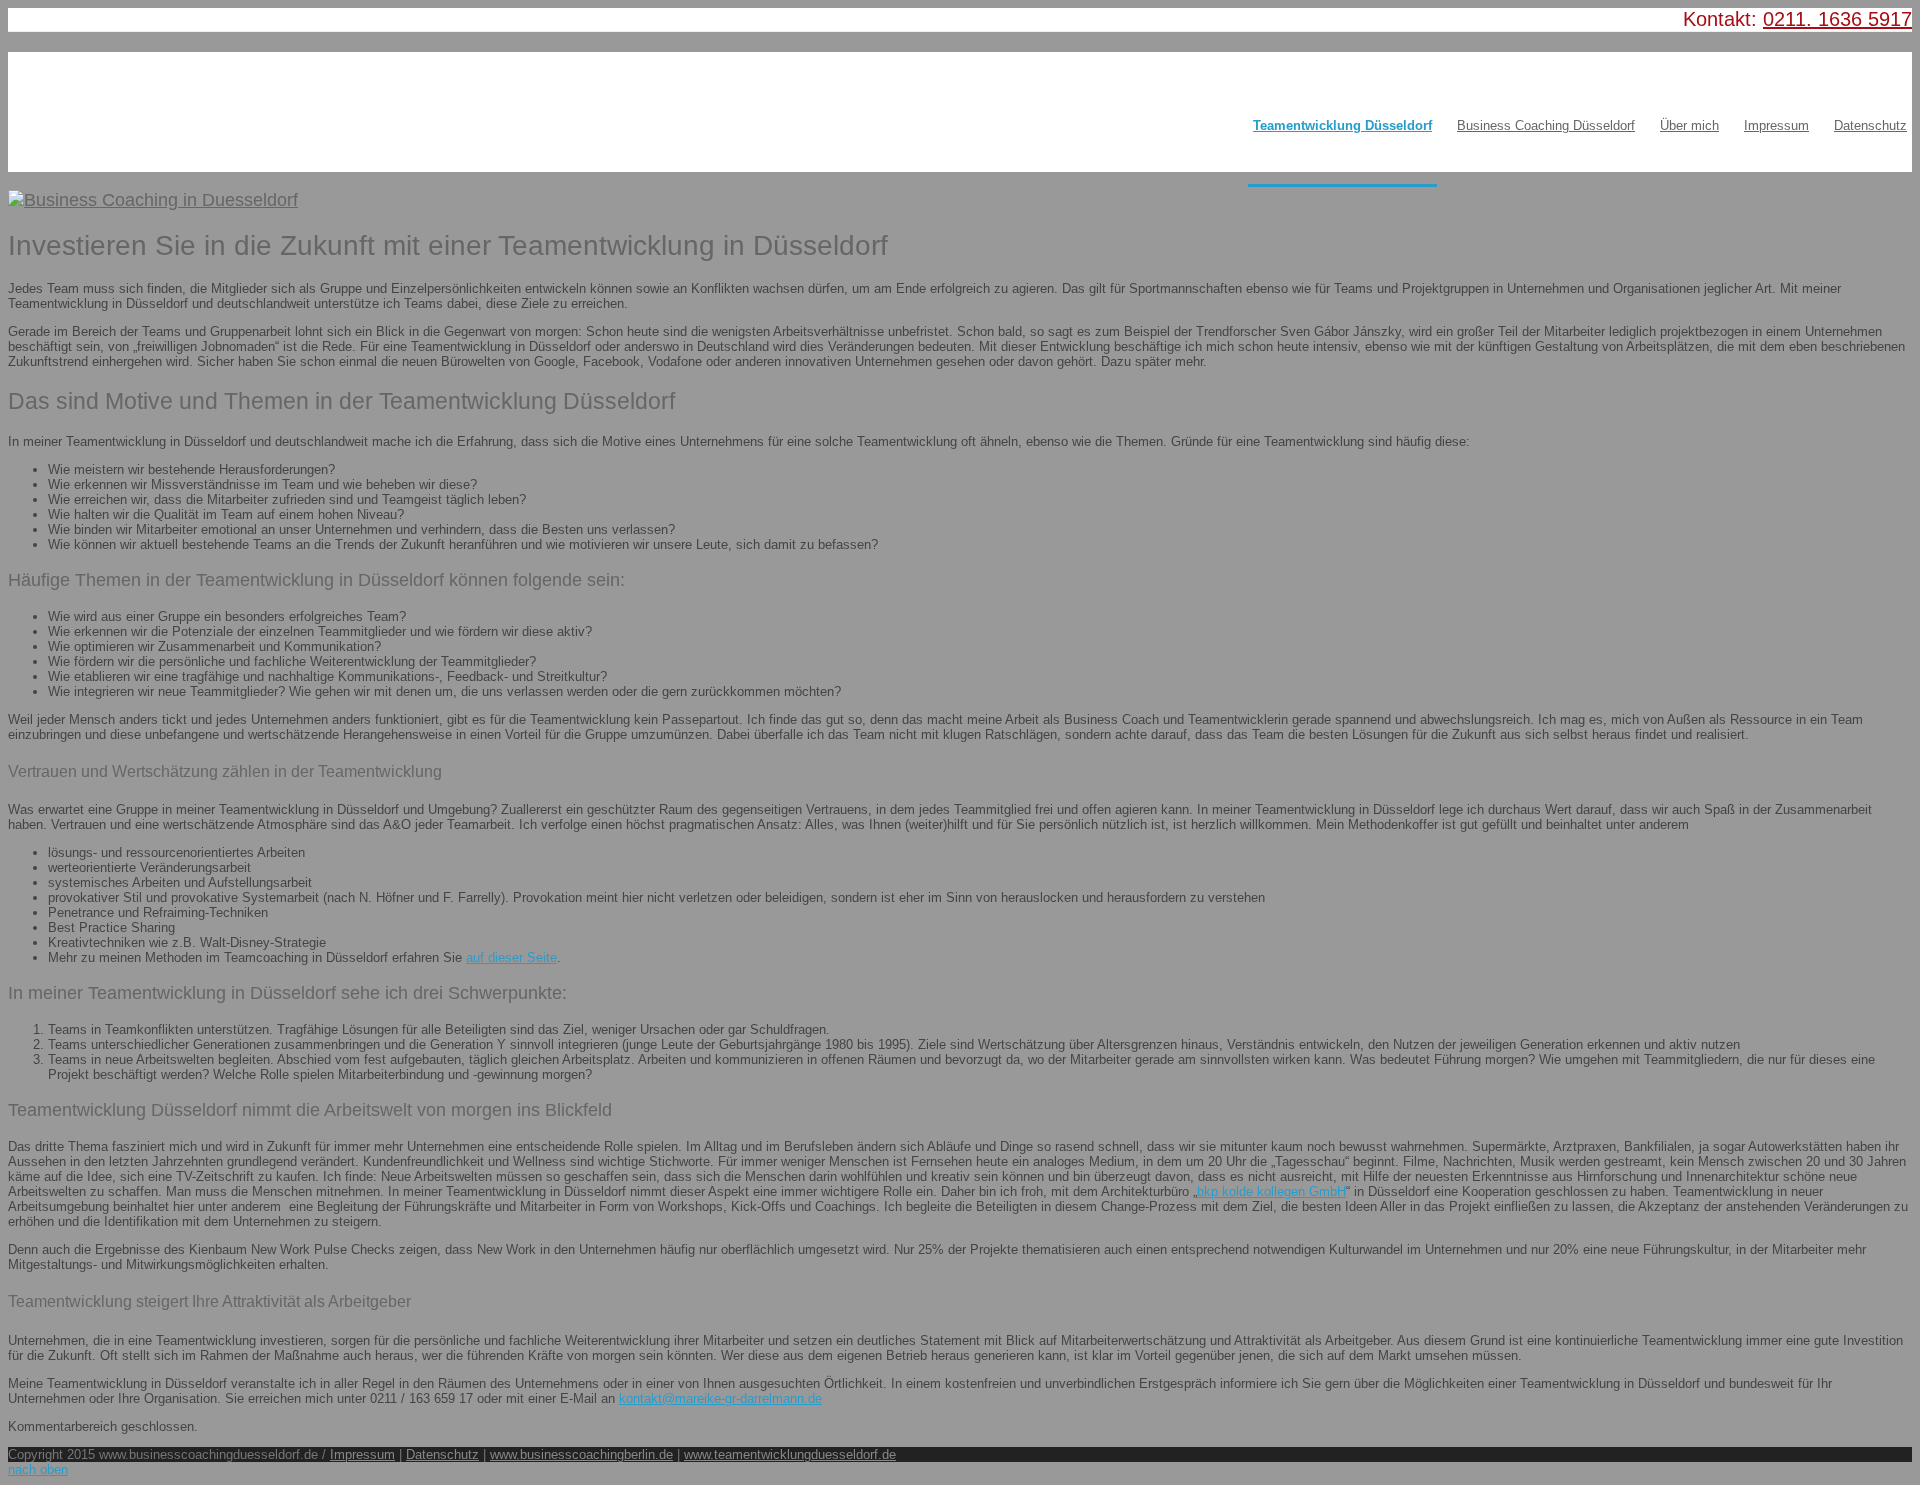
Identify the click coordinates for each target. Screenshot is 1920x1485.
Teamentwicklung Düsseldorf (1342, 125)
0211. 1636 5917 (1837, 19)
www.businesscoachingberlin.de (581, 1454)
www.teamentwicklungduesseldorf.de (790, 1454)
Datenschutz (1870, 125)
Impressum (1776, 125)
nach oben (38, 1469)
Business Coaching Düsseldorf (1546, 125)
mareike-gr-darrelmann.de (748, 1398)
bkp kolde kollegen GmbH (1271, 1191)
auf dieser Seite (511, 957)
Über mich (1689, 125)
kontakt (640, 1398)
